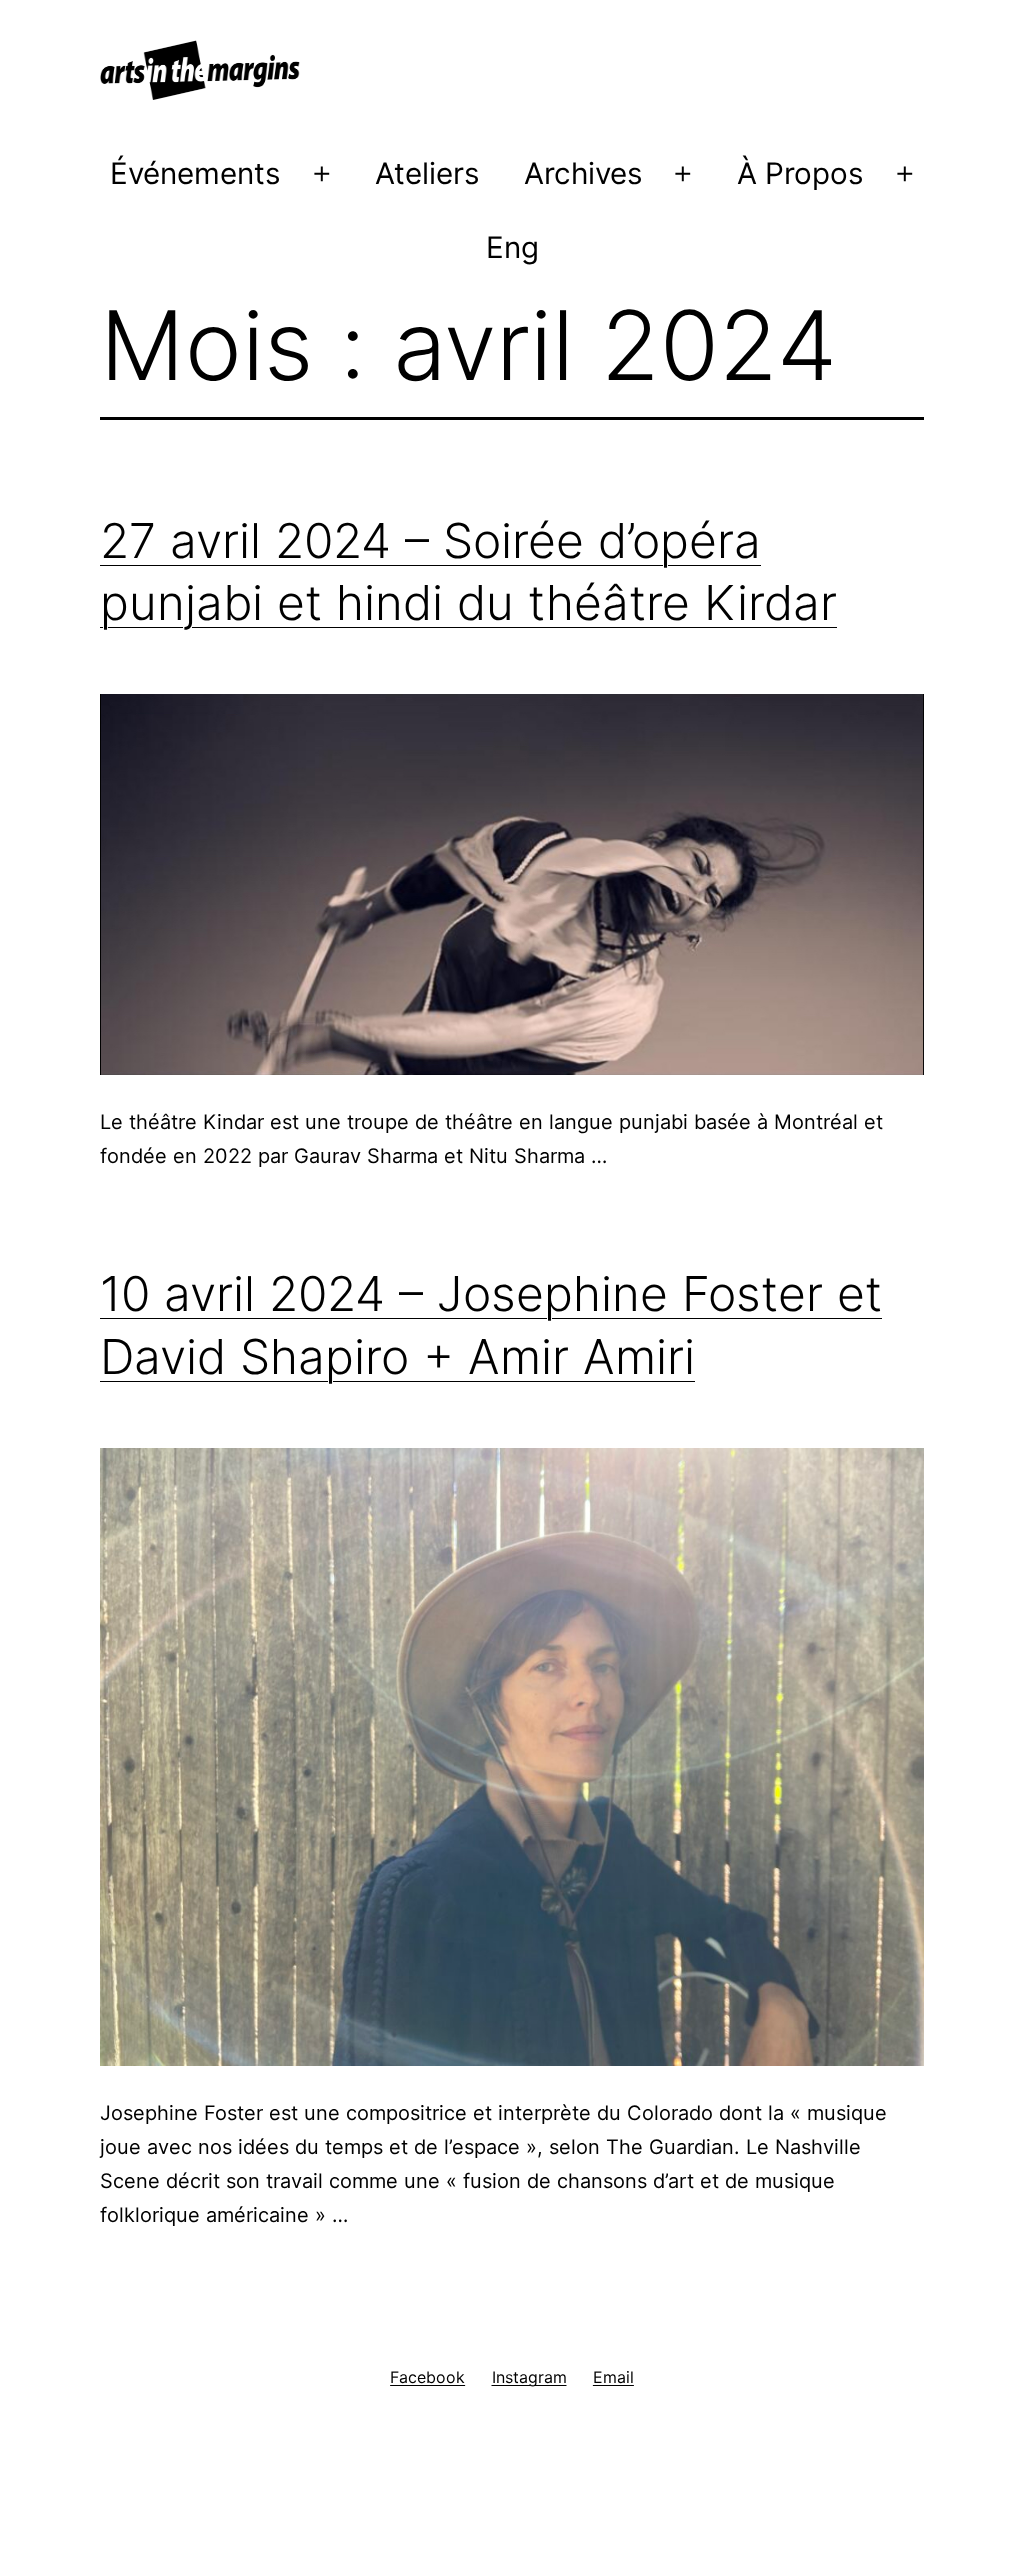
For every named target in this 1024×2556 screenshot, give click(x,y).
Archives (583, 173)
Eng (512, 247)
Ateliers (427, 173)
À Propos (800, 173)
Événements (195, 173)
